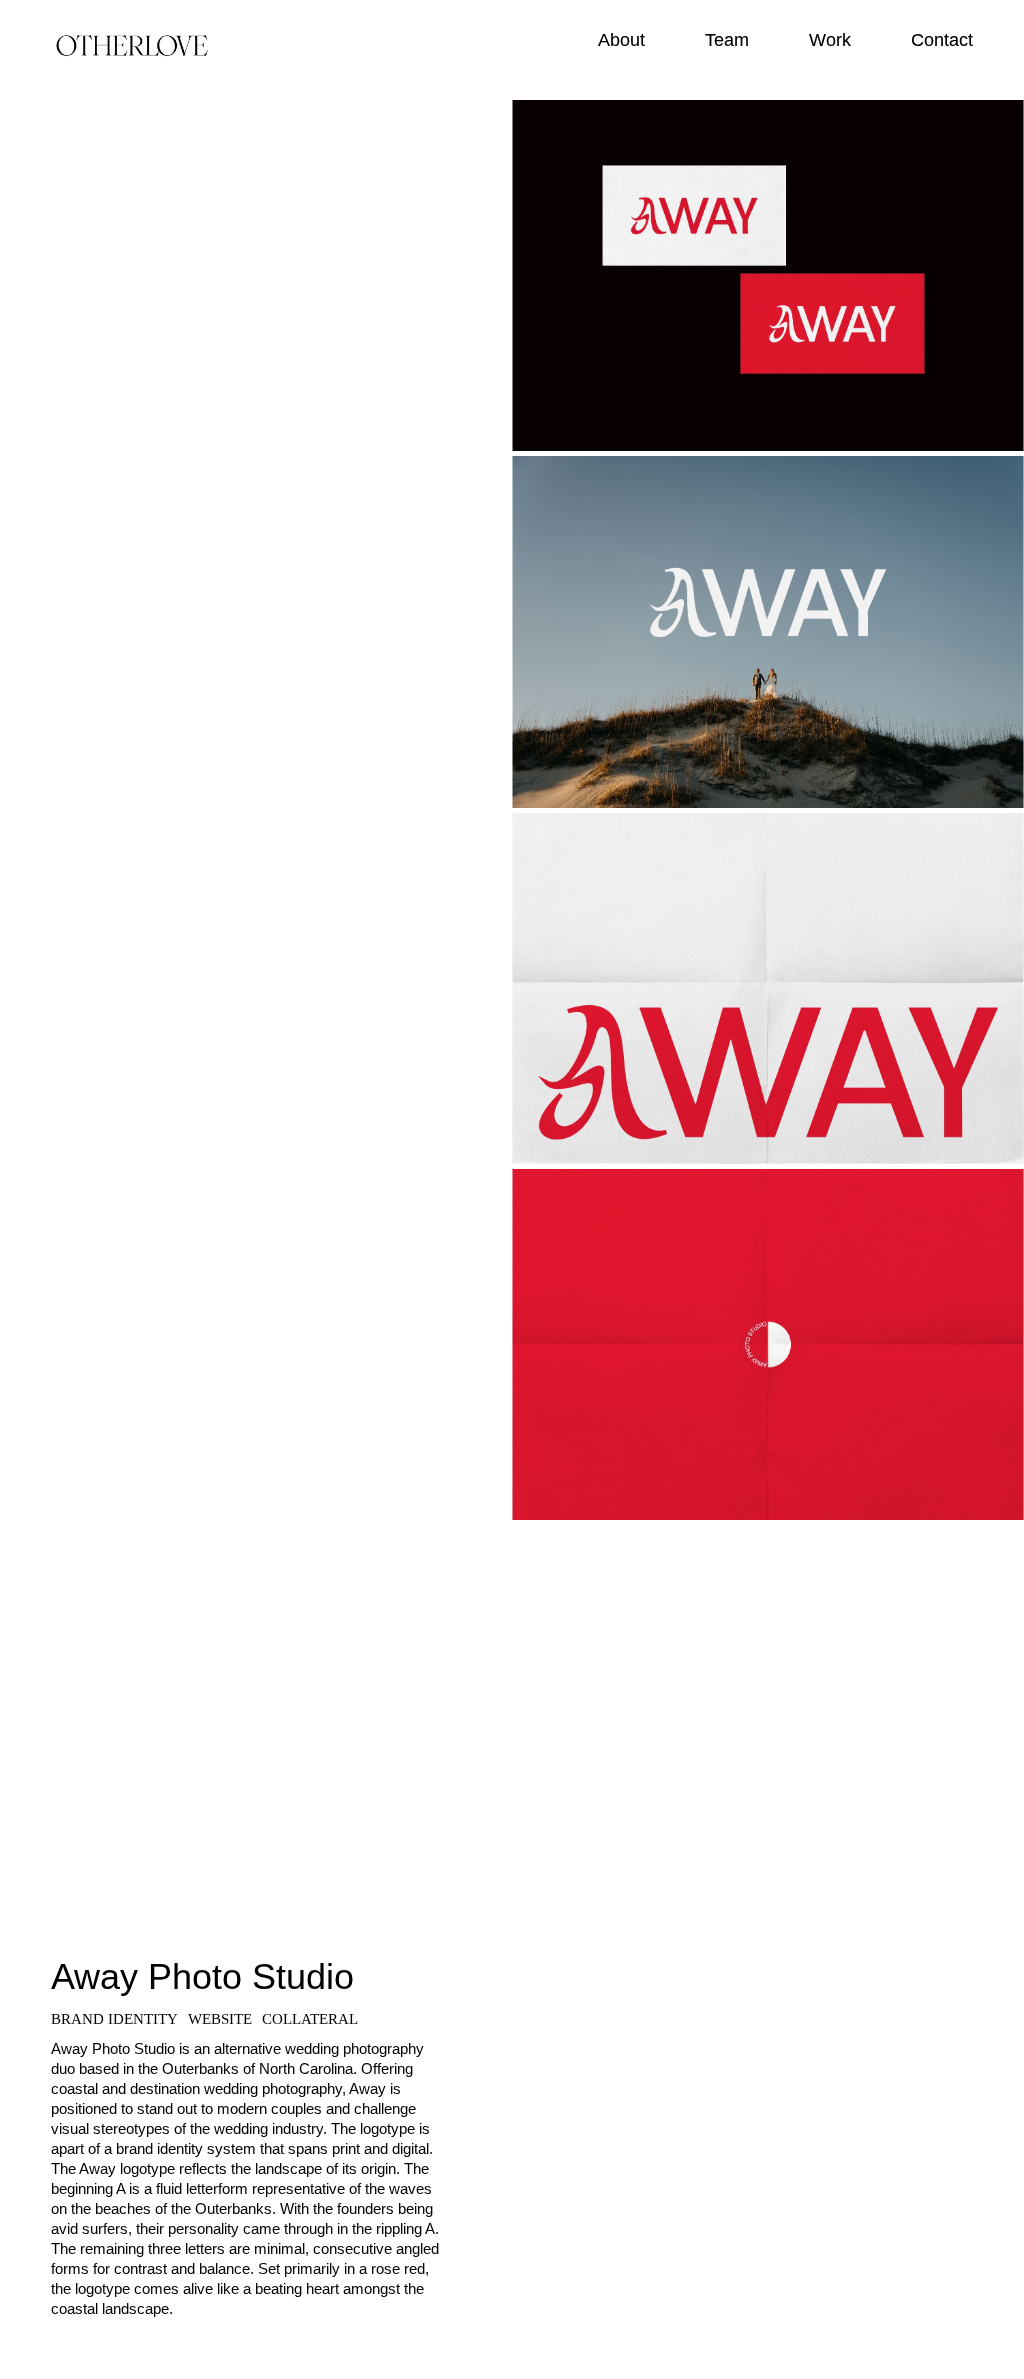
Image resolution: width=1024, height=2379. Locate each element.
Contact (942, 40)
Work (830, 40)
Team (727, 40)
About (621, 40)
